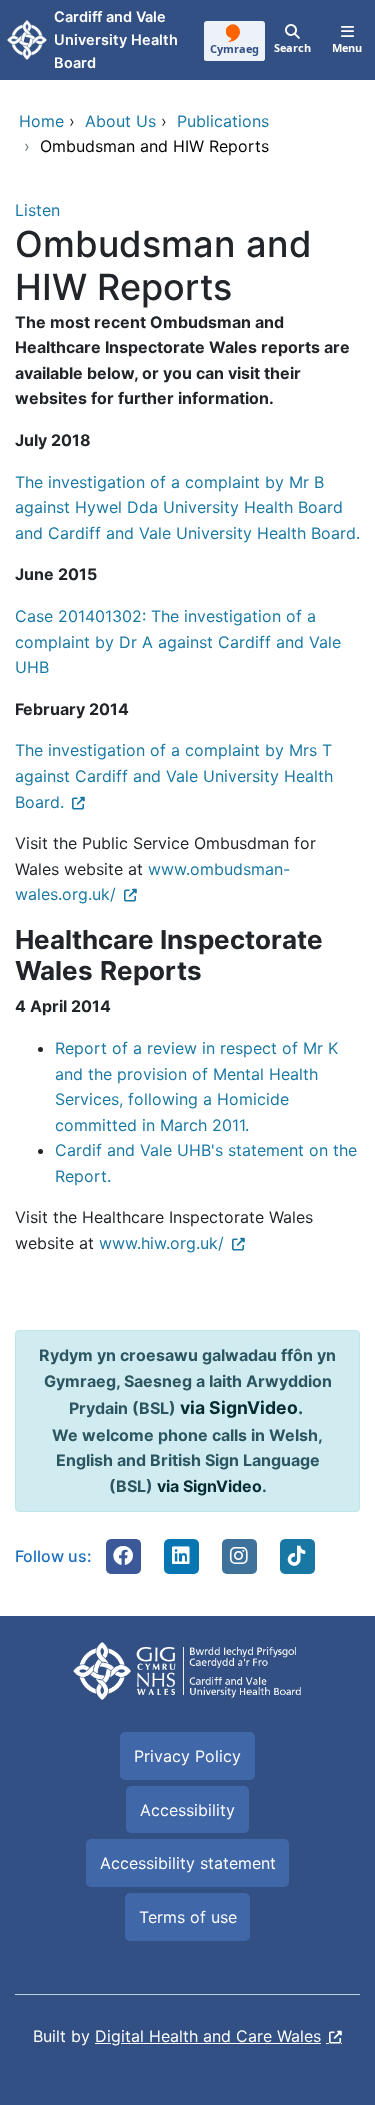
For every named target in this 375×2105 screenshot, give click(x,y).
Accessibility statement (188, 1863)
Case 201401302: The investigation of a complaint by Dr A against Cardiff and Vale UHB (178, 641)
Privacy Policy (187, 1756)
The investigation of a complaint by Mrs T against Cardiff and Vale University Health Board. (174, 775)
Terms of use (188, 1917)
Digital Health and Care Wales (208, 2036)
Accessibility (187, 1810)
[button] (123, 1556)
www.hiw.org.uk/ (161, 1243)
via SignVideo (239, 1407)
